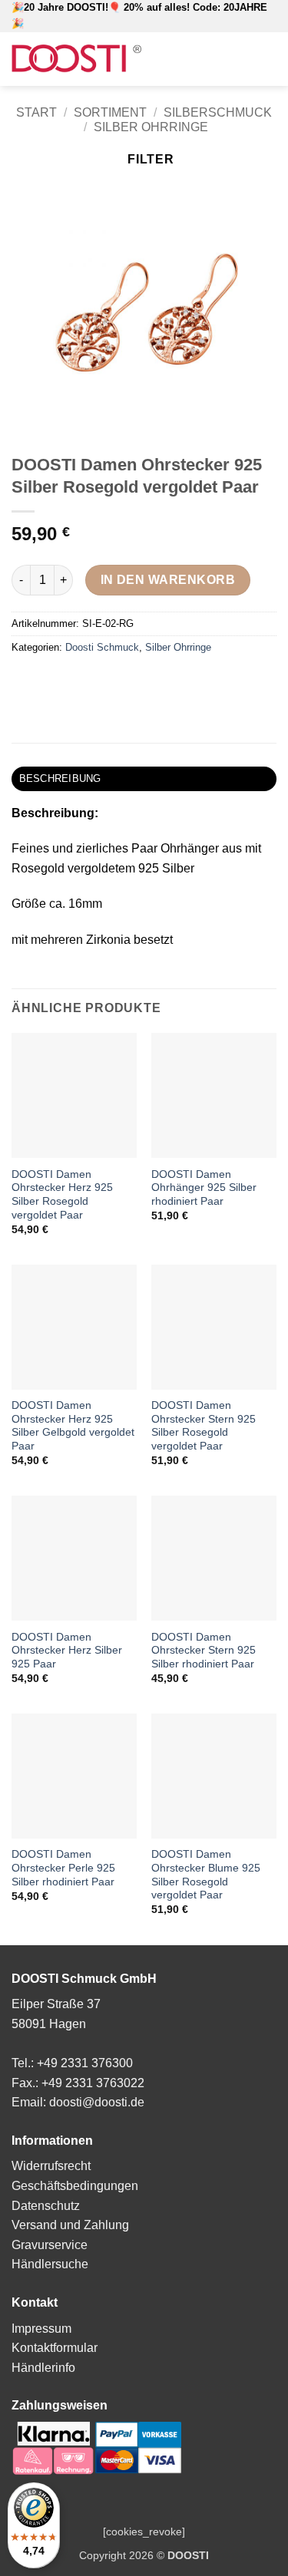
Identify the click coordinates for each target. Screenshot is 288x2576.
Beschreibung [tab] (60, 778)
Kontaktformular (55, 2348)
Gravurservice (50, 2245)
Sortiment (110, 112)
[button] (177, 59)
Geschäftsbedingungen (75, 2186)
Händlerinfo (43, 2368)
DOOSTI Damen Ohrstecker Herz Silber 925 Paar (67, 1651)
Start (36, 112)
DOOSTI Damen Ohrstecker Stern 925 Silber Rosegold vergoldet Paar (204, 1426)
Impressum (41, 2329)
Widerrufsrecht (51, 2166)
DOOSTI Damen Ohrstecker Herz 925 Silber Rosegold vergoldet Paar (62, 1195)
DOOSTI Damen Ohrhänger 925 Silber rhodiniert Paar (204, 1188)
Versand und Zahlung (70, 2225)
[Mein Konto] (202, 59)
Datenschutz (46, 2206)
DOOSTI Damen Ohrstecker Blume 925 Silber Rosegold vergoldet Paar (206, 1875)
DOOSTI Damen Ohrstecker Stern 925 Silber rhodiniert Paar (204, 1651)
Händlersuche (50, 2264)
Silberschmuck (218, 112)
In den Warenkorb (168, 580)
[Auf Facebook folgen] (224, 59)
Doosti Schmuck (102, 647)
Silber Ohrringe (151, 127)
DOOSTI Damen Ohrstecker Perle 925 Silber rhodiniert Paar (63, 1868)
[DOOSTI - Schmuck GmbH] (76, 59)
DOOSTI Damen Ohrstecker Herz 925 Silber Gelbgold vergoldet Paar (73, 1426)
